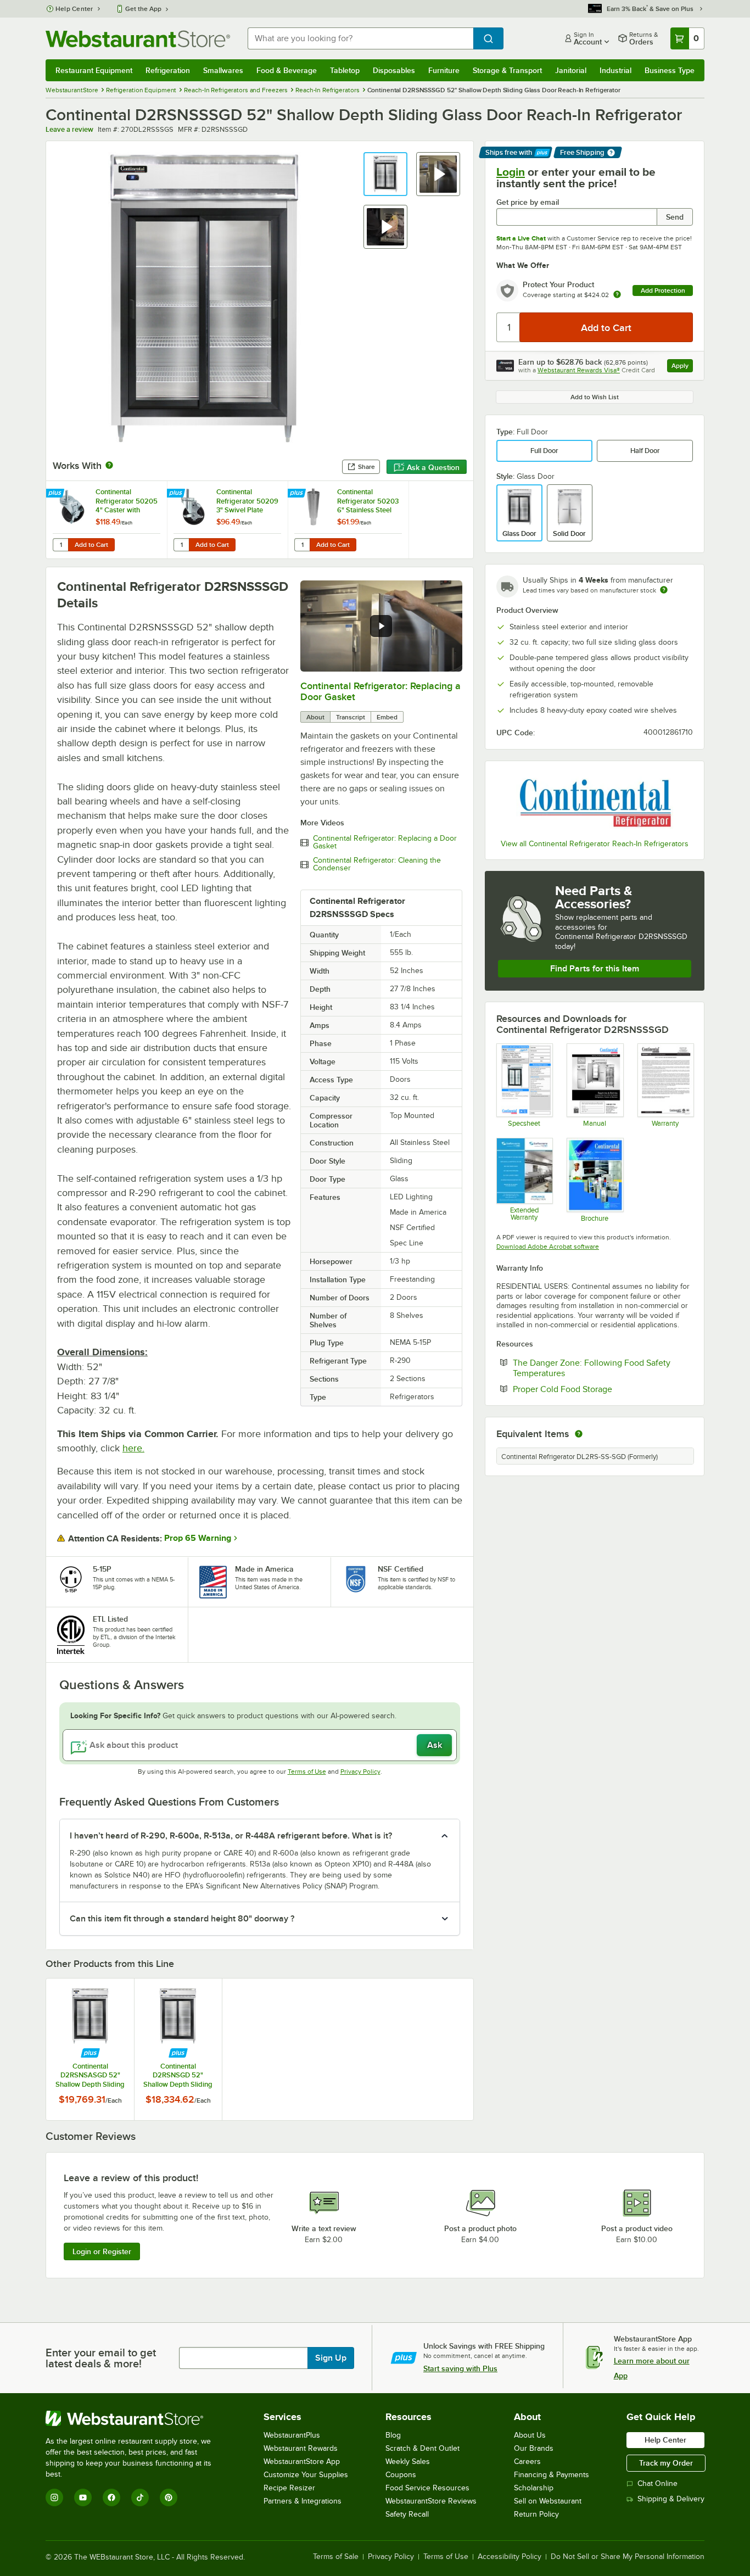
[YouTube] (83, 2497)
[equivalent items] (579, 1434)
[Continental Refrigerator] (595, 801)
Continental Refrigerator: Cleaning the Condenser (377, 864)
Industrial (615, 70)
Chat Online (657, 2483)
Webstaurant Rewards (301, 2448)
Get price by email (528, 202)
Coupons (401, 2475)
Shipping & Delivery (671, 2499)
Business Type (670, 70)
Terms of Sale (336, 2557)
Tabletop (345, 70)
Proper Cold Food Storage (596, 1389)
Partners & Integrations (303, 2501)
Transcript (351, 717)
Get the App (143, 9)
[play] (381, 626)
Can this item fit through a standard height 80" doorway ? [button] (182, 1919)
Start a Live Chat (521, 238)
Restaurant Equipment (94, 70)
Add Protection (663, 290)
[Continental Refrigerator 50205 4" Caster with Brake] (107, 520)
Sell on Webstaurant (548, 2501)
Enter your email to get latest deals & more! (101, 2358)
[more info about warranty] (617, 295)
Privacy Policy (360, 1772)
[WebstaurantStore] (136, 2418)
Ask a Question (433, 467)
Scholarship (534, 2488)
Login (511, 172)
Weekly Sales (408, 2462)
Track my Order (666, 2463)
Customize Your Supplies (306, 2475)
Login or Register (102, 2251)
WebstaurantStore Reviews (431, 2501)
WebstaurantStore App (302, 2462)
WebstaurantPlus (292, 2435)
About (315, 717)
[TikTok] (140, 2497)
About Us (530, 2435)
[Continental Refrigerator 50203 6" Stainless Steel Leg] (348, 520)
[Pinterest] (169, 2497)
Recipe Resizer (289, 2488)
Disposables (394, 70)
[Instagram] (54, 2497)
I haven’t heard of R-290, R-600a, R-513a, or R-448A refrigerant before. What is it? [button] (231, 1836)
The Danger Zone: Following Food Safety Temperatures (592, 1368)
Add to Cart (91, 545)
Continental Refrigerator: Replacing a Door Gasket (385, 842)
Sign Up (331, 2358)
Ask (435, 1745)
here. (133, 1448)
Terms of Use (307, 1772)
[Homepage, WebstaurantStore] (138, 39)
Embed (387, 717)
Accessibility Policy (510, 2557)
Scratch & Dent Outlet (422, 2448)
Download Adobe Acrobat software (548, 1247)
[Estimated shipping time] (664, 590)
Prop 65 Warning (198, 1538)
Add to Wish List (595, 397)
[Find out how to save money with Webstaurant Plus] (56, 494)
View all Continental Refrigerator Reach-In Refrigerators (595, 844)
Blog (393, 2435)
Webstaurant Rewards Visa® (579, 370)
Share (366, 467)
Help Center (74, 9)
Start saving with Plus (460, 2368)
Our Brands (534, 2448)
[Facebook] (111, 2497)
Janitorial (571, 70)
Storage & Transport (507, 70)
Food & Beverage (287, 70)
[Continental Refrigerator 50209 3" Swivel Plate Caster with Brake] (227, 520)
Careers (527, 2462)
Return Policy (536, 2514)
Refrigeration (168, 70)
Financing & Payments (552, 2475)
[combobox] (360, 38)
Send (675, 217)
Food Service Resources (427, 2488)
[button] (385, 174)
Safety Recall (407, 2514)
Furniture (444, 70)
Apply (682, 367)
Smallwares (223, 70)
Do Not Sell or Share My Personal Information (628, 2557)
